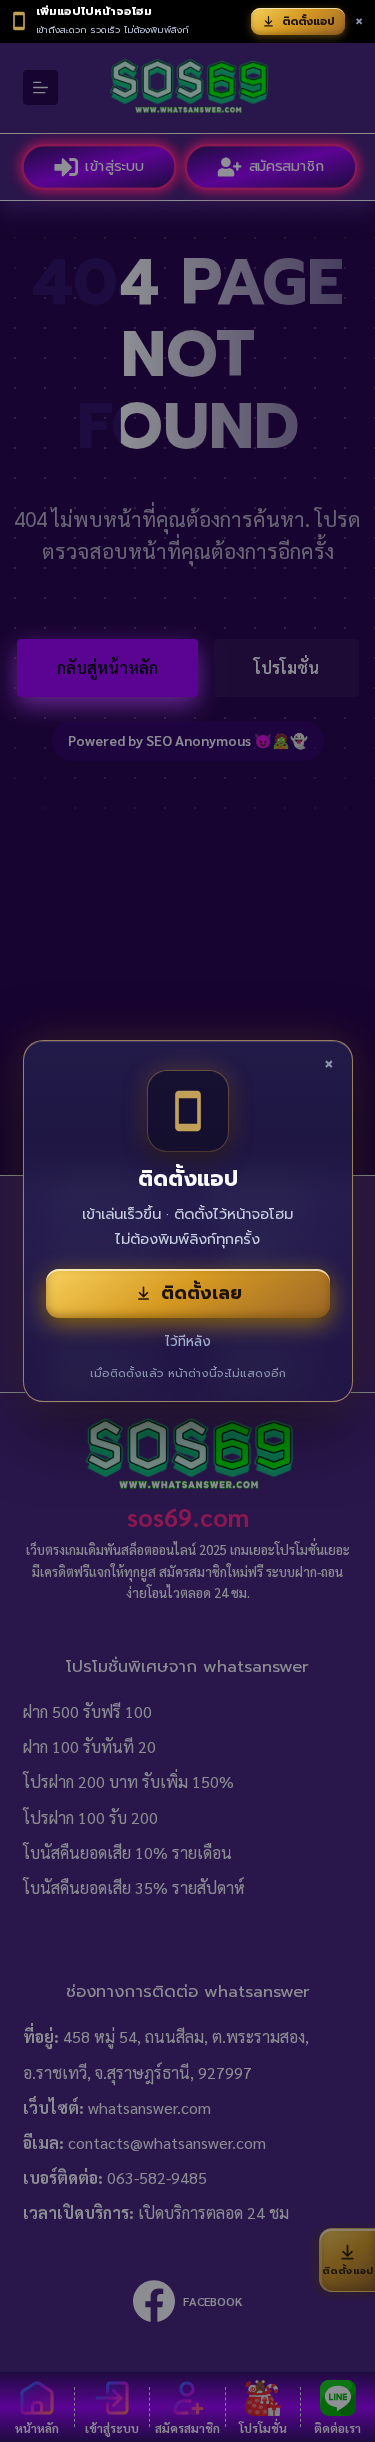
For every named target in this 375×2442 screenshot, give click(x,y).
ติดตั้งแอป (308, 21)
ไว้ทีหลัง (188, 1341)
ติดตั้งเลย (201, 1293)
